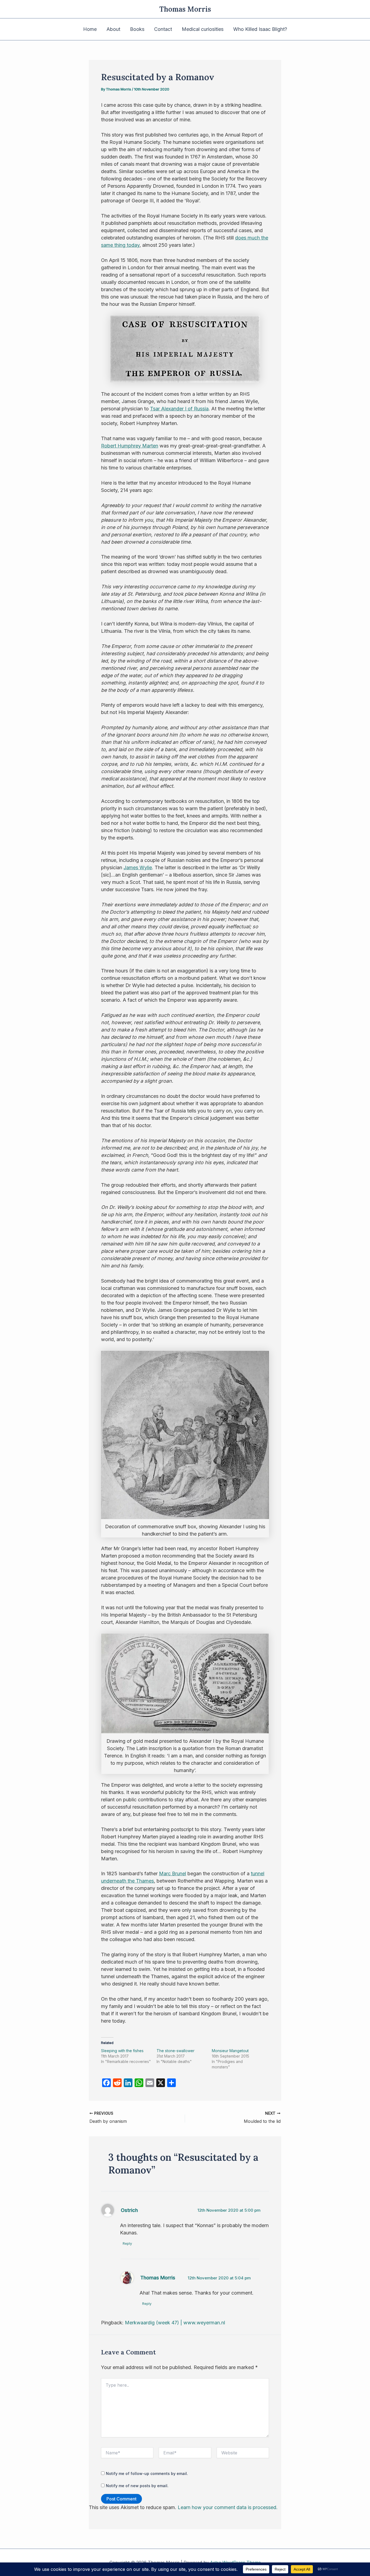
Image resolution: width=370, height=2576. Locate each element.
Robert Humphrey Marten (130, 446)
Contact (163, 29)
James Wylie (138, 867)
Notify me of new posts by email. (137, 2486)
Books (137, 29)
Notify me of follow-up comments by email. (147, 2473)
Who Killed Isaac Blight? (260, 29)
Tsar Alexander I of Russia (179, 409)
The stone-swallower (176, 2051)
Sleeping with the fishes (122, 2051)
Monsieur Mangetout (230, 2051)
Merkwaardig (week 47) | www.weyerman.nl (175, 2323)
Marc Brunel (173, 1873)
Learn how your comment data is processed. (228, 2507)
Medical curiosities (203, 29)
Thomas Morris (185, 9)
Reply (127, 2243)
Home (90, 29)
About (113, 29)
